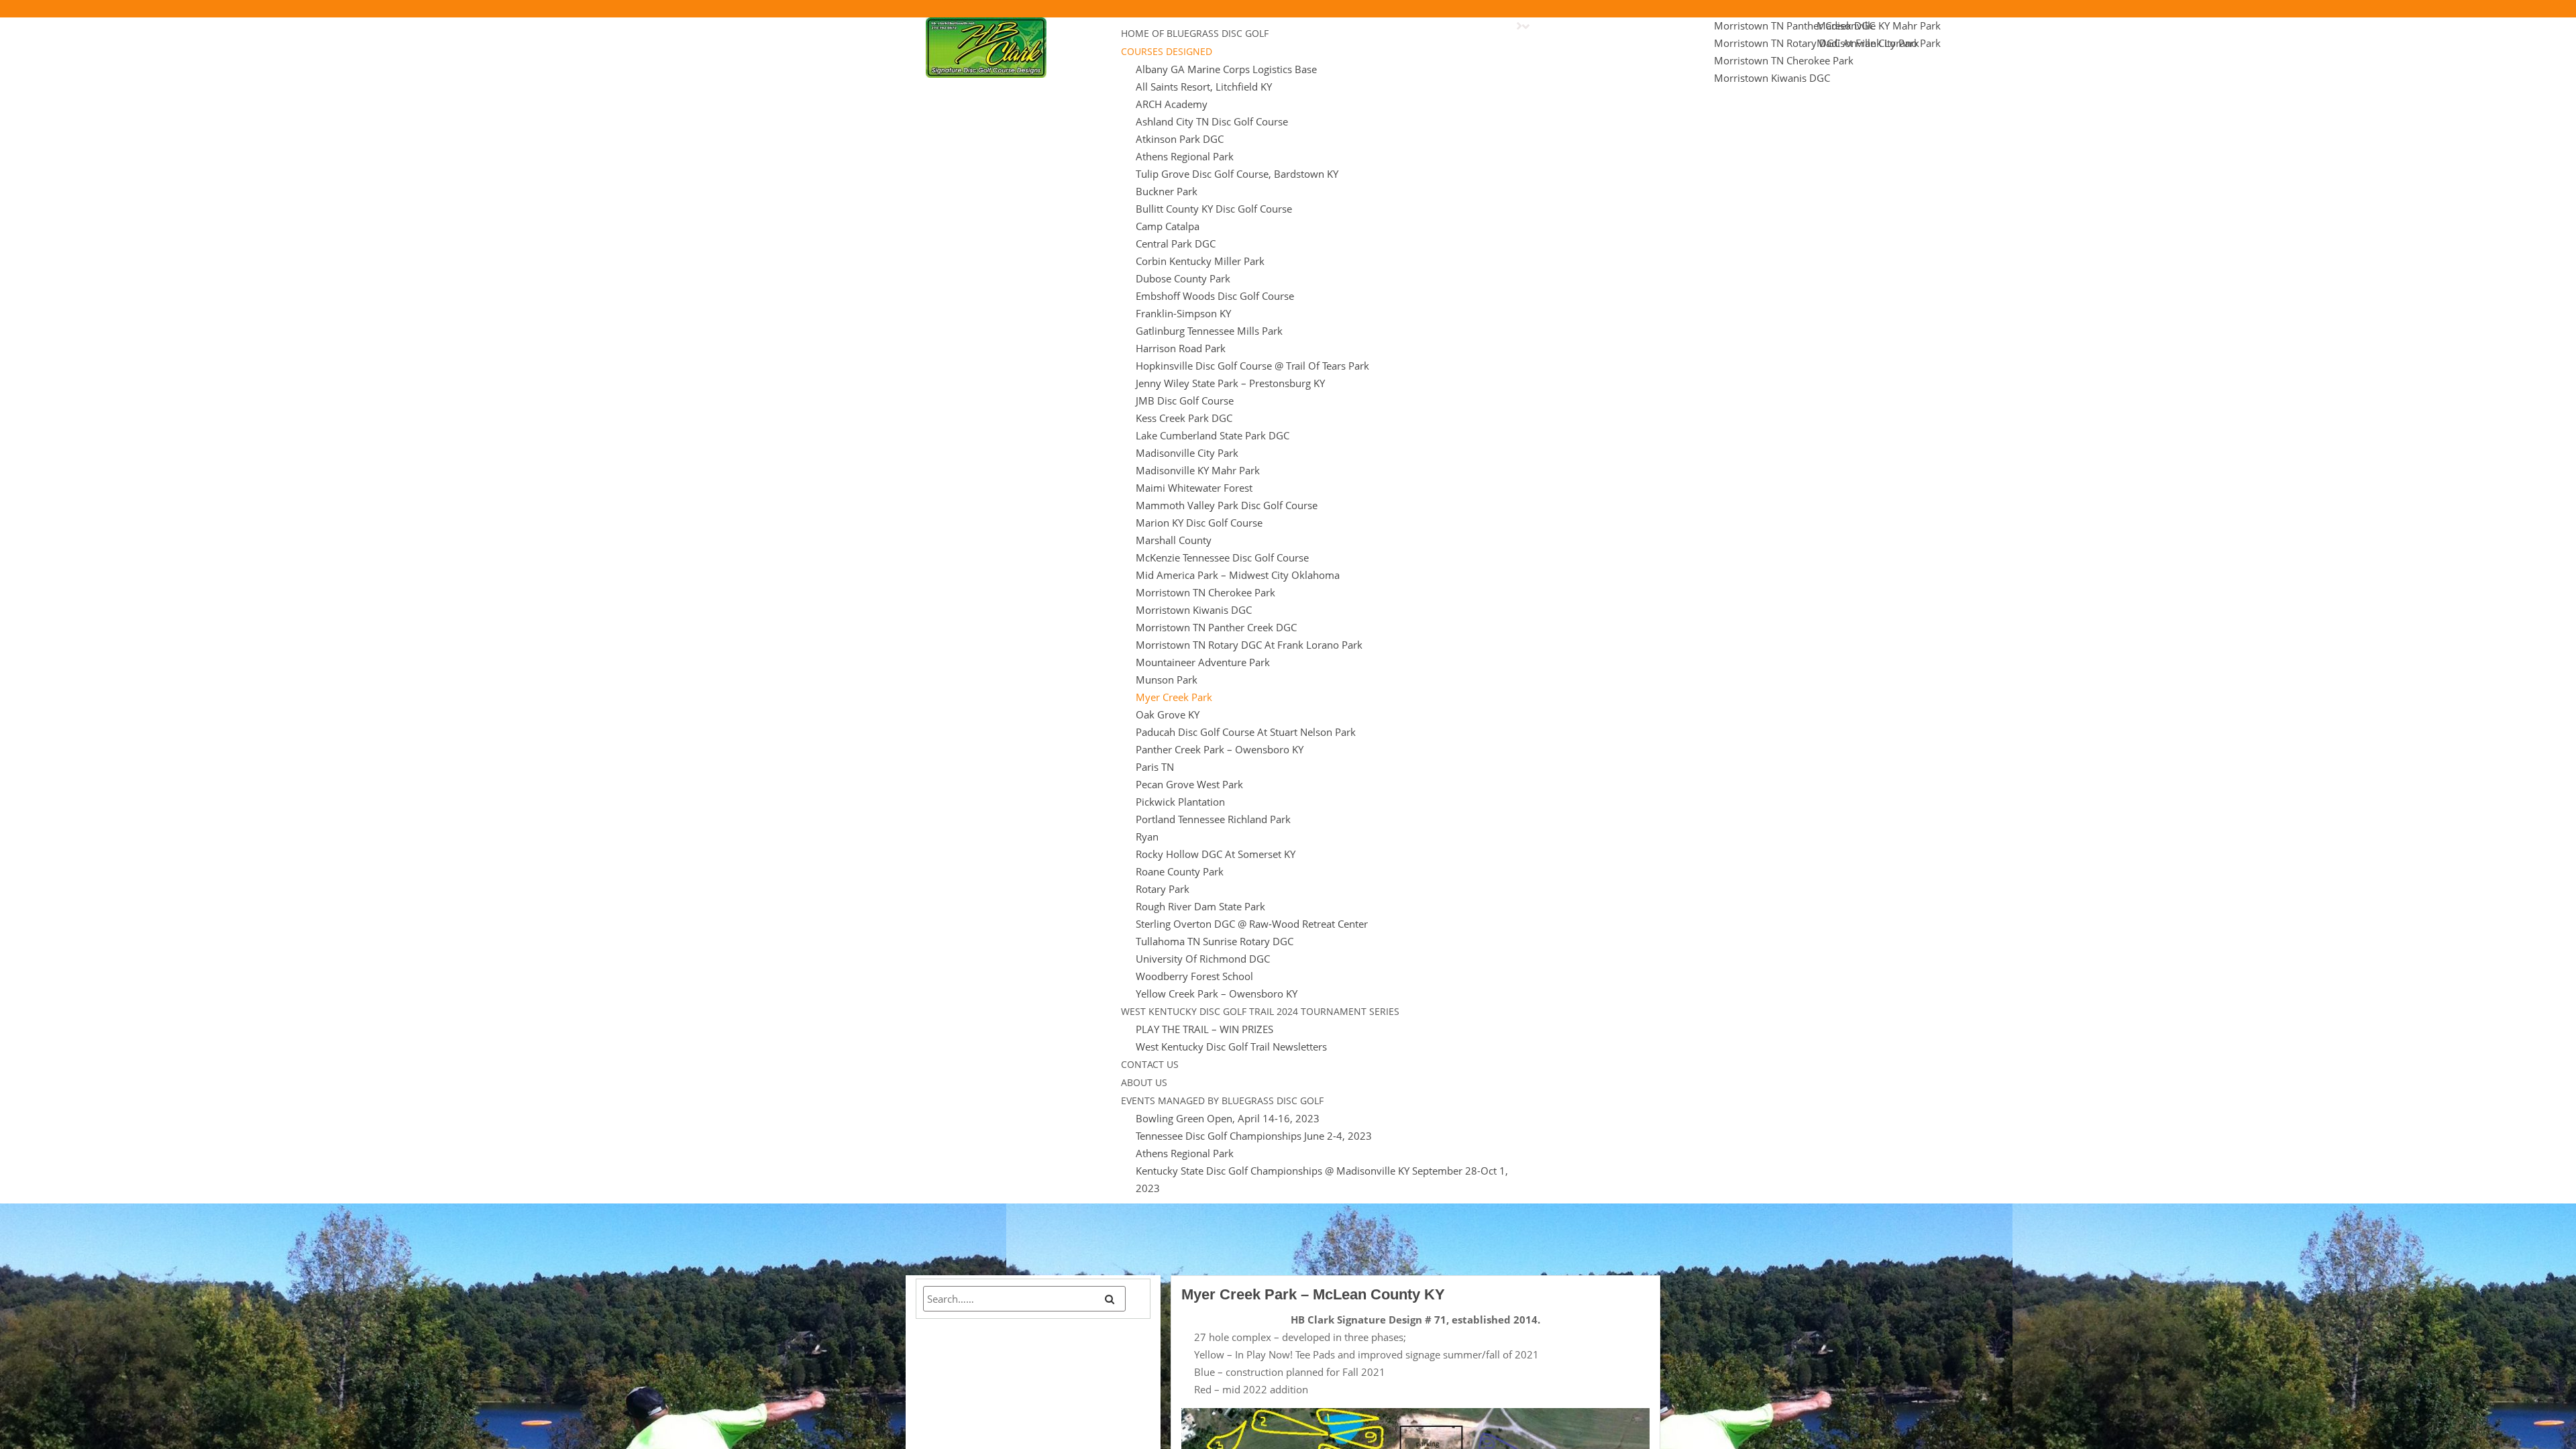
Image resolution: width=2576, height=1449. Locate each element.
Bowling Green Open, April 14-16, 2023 (1228, 1118)
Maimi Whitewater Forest (1194, 488)
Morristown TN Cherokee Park (1205, 592)
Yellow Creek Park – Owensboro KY (1217, 994)
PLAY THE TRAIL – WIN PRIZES (1204, 1029)
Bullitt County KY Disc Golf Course (1214, 209)
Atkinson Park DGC (1180, 139)
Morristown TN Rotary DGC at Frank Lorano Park (1249, 645)
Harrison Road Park (1181, 348)
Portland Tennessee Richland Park (1213, 819)
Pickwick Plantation (1180, 802)
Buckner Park (1167, 191)
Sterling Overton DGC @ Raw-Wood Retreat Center (1252, 924)
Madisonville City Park (1187, 453)
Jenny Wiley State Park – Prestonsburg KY (1230, 383)
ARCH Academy (1172, 104)
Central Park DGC (1176, 244)
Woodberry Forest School (1194, 976)
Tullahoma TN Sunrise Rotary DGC (1215, 941)
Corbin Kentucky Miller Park (1200, 261)
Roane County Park (1180, 871)
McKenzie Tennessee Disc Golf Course (1222, 557)
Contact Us (1150, 1064)
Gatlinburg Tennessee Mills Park (1209, 331)
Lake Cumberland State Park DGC (1213, 435)
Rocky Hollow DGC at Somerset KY (1216, 854)
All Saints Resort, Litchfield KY (1204, 87)
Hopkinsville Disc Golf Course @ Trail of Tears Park (1252, 366)
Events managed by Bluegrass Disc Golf (1222, 1101)
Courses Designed (1167, 51)
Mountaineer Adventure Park (1203, 662)
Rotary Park (1163, 889)
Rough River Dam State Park (1200, 906)
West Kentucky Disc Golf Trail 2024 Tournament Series (1260, 1011)
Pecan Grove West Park (1189, 784)
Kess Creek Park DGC (1184, 418)
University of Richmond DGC (1203, 959)
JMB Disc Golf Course (1185, 400)
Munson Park (1167, 680)
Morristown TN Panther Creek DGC (1216, 627)
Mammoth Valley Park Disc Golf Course (1227, 505)
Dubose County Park (1183, 278)
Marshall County (1174, 540)
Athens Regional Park (1185, 156)
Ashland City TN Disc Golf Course (1212, 121)
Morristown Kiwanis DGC (1194, 610)
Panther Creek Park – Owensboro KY (1220, 749)
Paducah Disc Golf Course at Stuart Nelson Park (1246, 732)
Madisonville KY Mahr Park (1198, 470)
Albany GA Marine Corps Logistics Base (1226, 69)
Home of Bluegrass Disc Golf (1195, 33)
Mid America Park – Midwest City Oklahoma (1238, 575)
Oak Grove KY (1168, 714)
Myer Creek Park (1174, 697)
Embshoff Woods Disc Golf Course (1215, 296)
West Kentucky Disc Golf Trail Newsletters (1231, 1046)
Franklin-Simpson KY (1183, 313)
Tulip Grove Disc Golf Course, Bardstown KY (1237, 174)
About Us (1144, 1082)
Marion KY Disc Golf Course (1199, 523)
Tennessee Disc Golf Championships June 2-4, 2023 (1254, 1136)
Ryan (1147, 837)
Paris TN (1155, 767)
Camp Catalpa (1168, 226)
